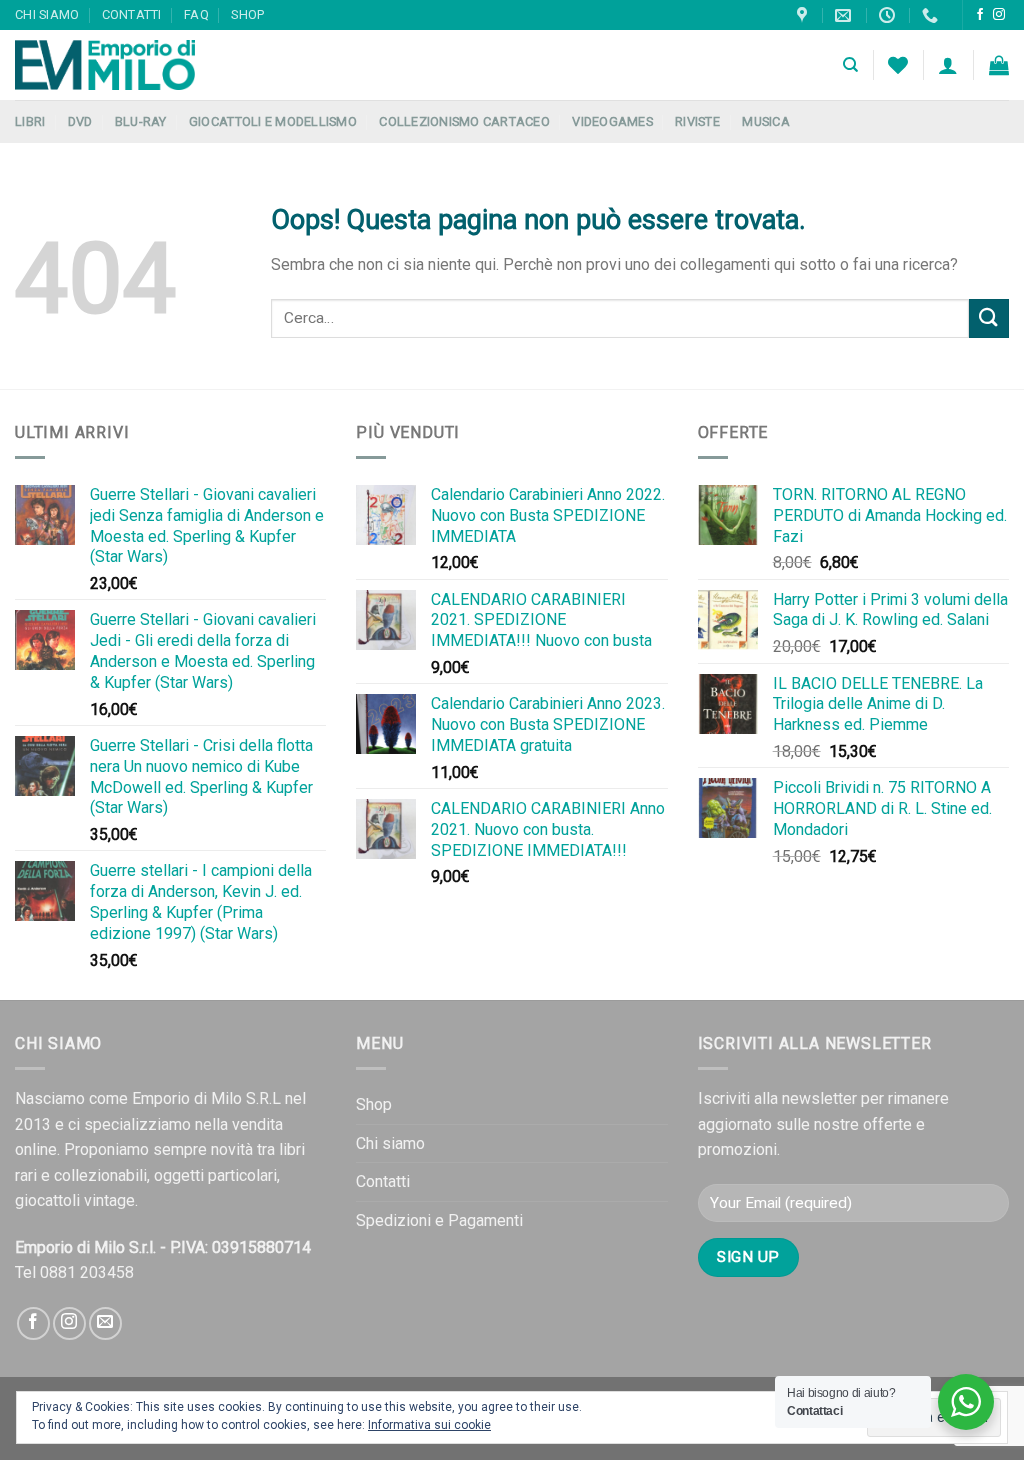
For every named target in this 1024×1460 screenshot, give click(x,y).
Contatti (132, 14)
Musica (766, 121)
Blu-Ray (141, 121)
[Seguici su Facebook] (980, 15)
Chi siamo (47, 14)
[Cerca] (850, 65)
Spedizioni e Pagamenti (439, 1220)
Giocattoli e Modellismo (273, 121)
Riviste (697, 121)
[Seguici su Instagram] (999, 15)
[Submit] (989, 318)
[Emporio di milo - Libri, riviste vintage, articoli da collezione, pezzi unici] (115, 65)
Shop (247, 14)
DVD (80, 121)
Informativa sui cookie (429, 1425)
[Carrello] (999, 65)
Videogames (612, 121)
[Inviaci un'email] (105, 1323)
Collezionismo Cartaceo (464, 121)
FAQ (196, 14)
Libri (30, 121)
